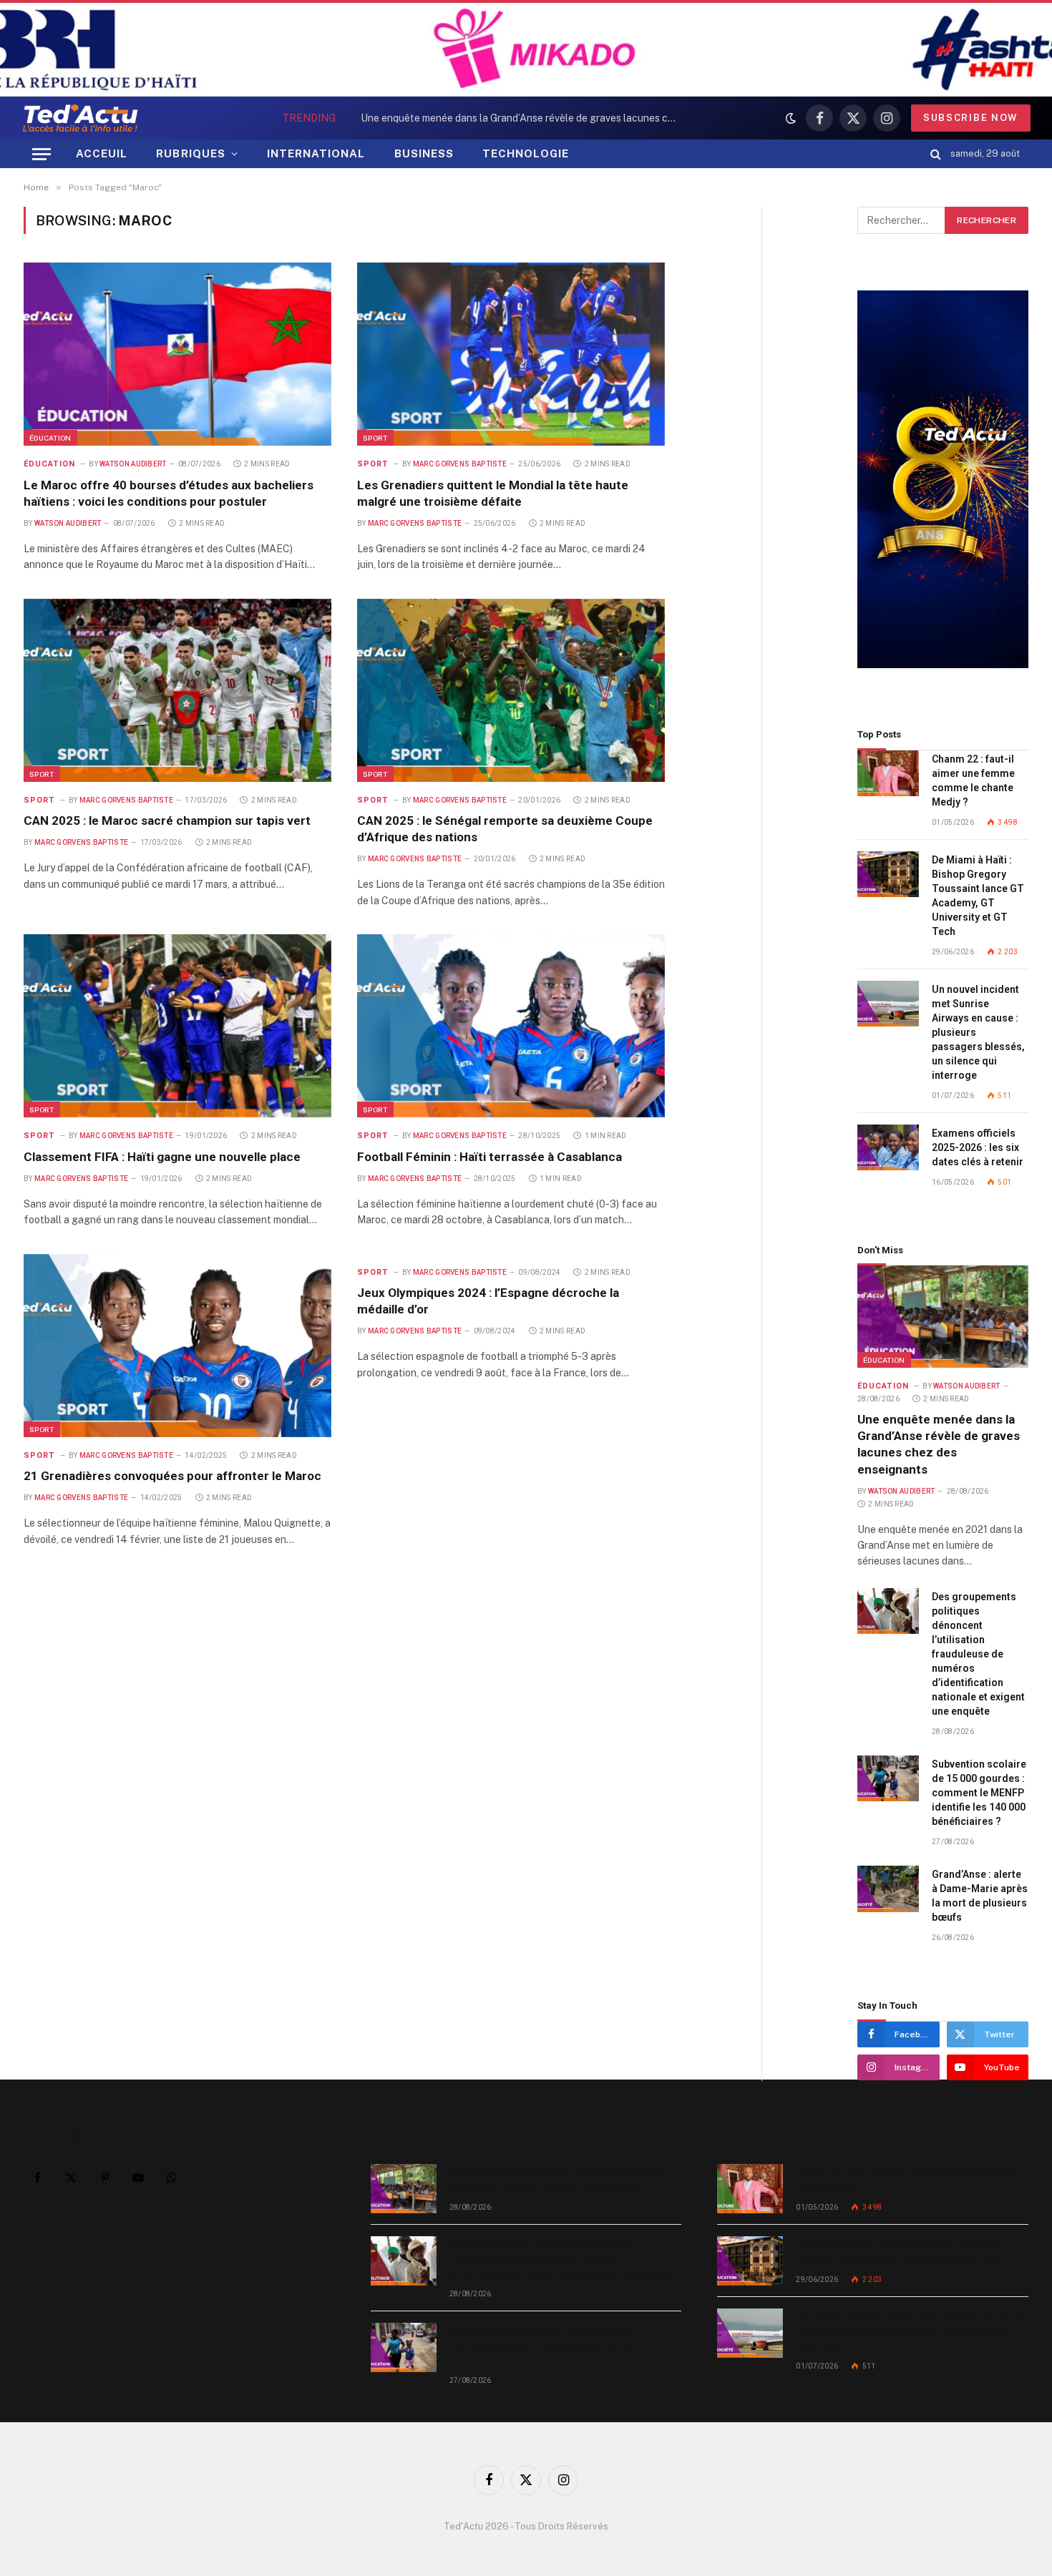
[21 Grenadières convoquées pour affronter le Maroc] (177, 1346)
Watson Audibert (133, 464)
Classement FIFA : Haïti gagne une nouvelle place (162, 1157)
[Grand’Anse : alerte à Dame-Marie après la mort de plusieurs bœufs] (888, 1889)
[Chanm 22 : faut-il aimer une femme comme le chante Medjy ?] (888, 774)
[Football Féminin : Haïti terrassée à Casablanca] (511, 1026)
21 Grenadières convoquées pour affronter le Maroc (172, 1476)
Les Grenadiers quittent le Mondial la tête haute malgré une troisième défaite (493, 493)
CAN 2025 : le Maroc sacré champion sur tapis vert (167, 821)
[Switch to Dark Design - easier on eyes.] (791, 118)
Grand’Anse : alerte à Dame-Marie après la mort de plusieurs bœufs (980, 1896)
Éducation (50, 438)
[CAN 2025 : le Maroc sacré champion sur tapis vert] (177, 690)
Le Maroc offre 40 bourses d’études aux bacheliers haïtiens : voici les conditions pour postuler (169, 493)
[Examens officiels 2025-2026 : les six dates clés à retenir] (888, 1148)
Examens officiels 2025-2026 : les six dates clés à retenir (978, 1147)
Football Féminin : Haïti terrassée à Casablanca (490, 1157)
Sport (375, 438)
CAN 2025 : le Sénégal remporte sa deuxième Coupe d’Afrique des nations (505, 829)
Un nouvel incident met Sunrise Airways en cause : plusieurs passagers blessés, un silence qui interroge (978, 1032)
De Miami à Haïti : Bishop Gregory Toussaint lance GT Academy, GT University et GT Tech (978, 896)
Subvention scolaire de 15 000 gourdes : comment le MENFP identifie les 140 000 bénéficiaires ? (979, 1793)
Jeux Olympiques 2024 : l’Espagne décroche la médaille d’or (488, 1301)
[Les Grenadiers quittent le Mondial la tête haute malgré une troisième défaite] (511, 354)
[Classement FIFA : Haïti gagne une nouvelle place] (177, 1026)
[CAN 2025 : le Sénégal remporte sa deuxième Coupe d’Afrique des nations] (511, 690)
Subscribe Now (971, 118)
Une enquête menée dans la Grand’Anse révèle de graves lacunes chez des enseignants (939, 1444)
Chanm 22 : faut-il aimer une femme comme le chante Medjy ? (973, 780)
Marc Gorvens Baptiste (460, 464)
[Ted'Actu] (80, 118)
